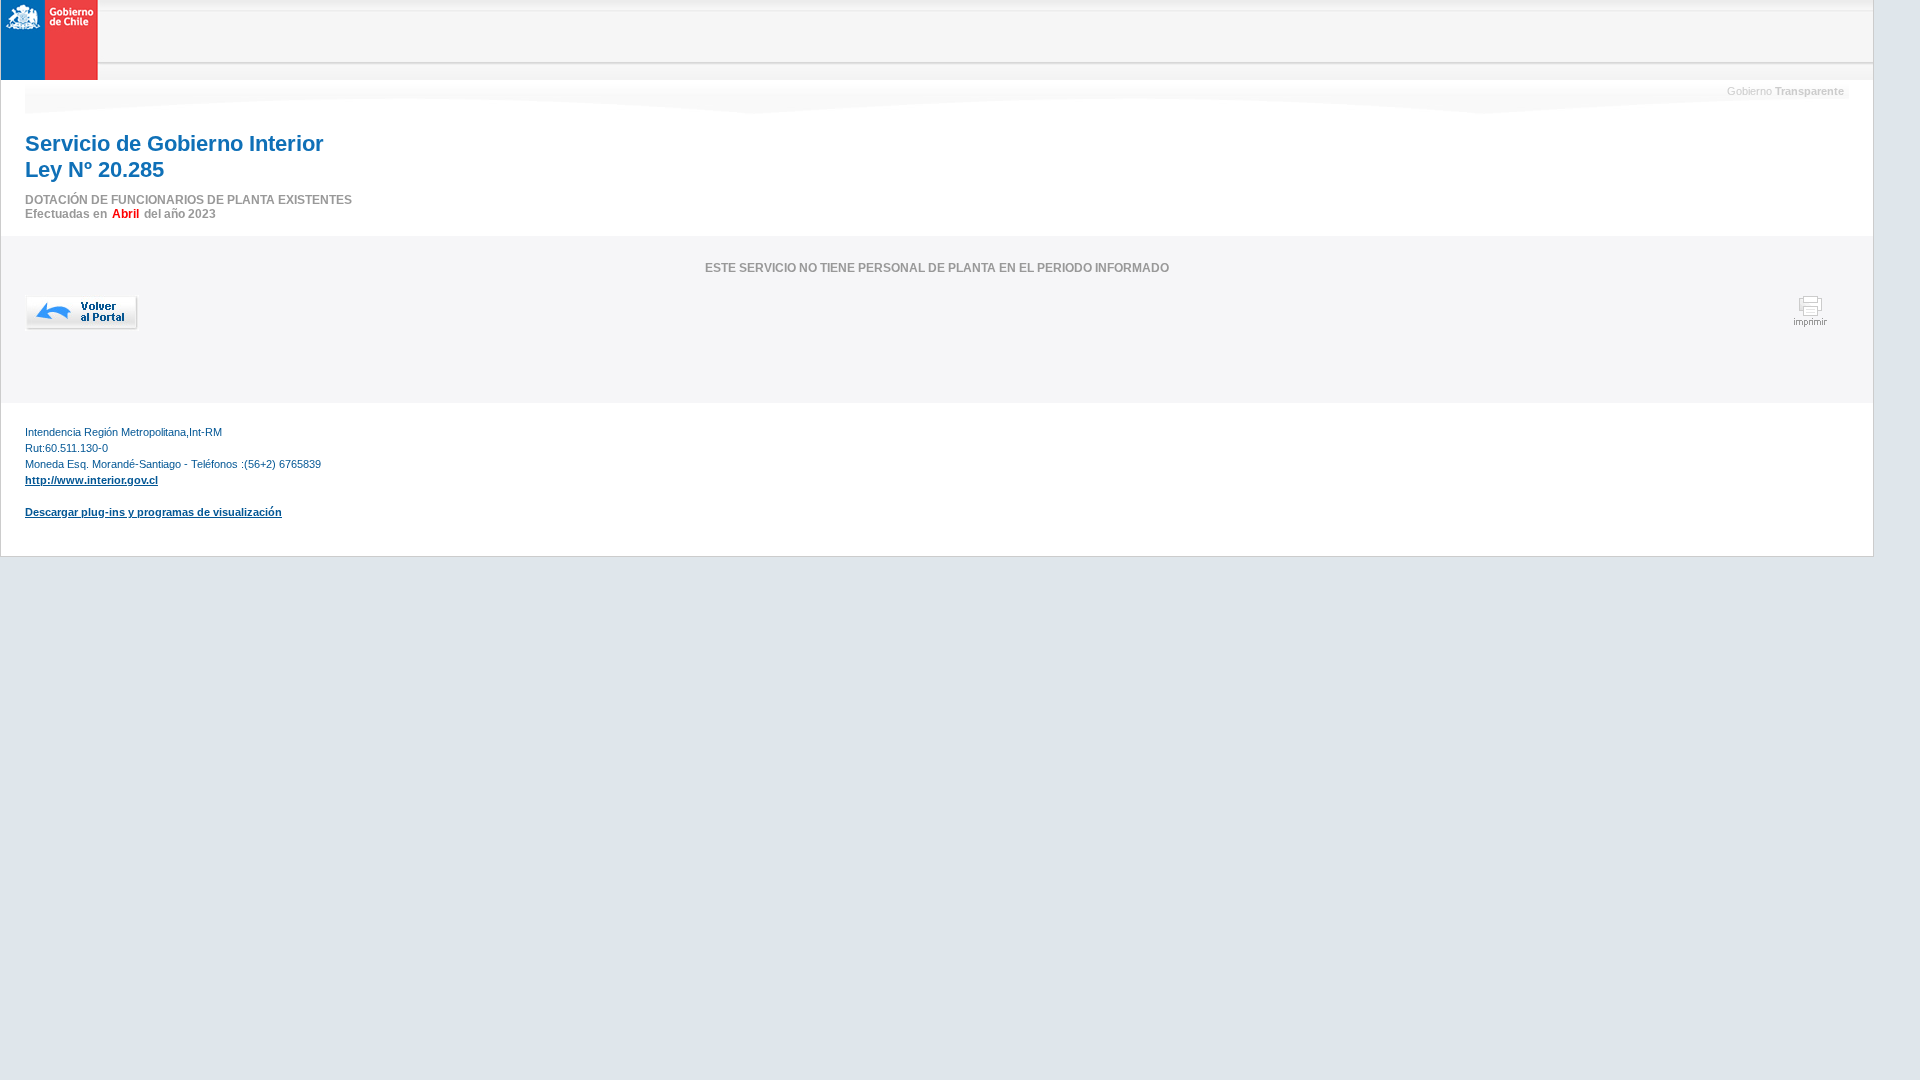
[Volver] (82, 313)
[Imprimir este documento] (1810, 324)
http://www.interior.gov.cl (91, 480)
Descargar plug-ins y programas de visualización (153, 512)
